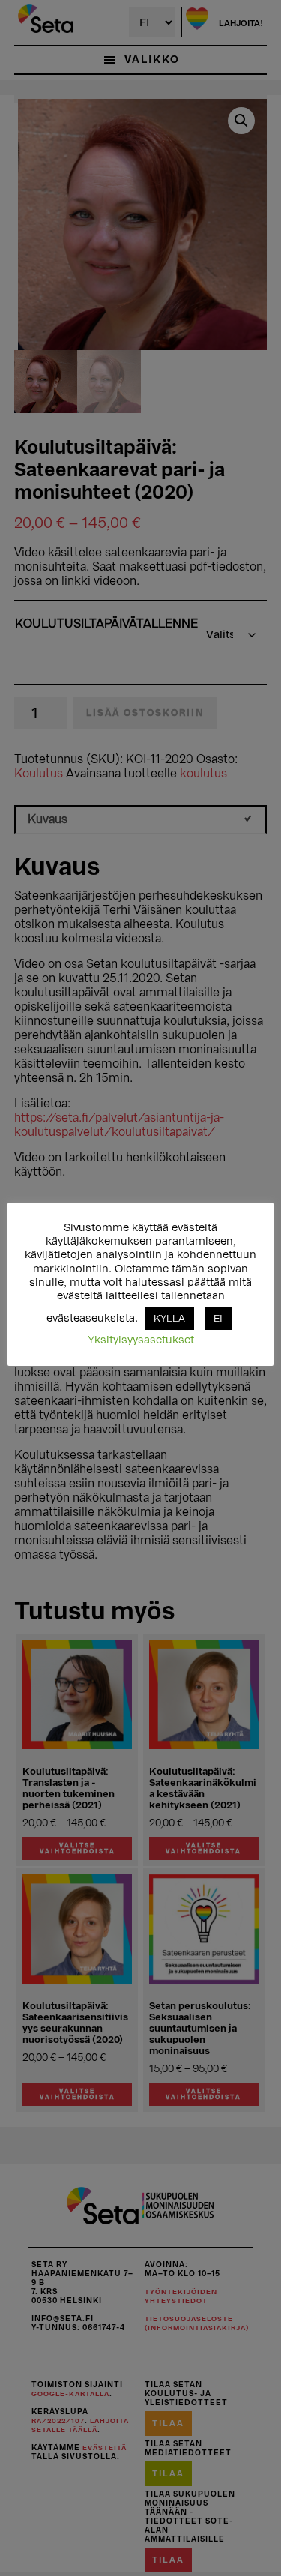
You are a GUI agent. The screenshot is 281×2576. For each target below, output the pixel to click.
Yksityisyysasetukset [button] (141, 1340)
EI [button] (218, 1318)
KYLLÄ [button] (169, 1318)
